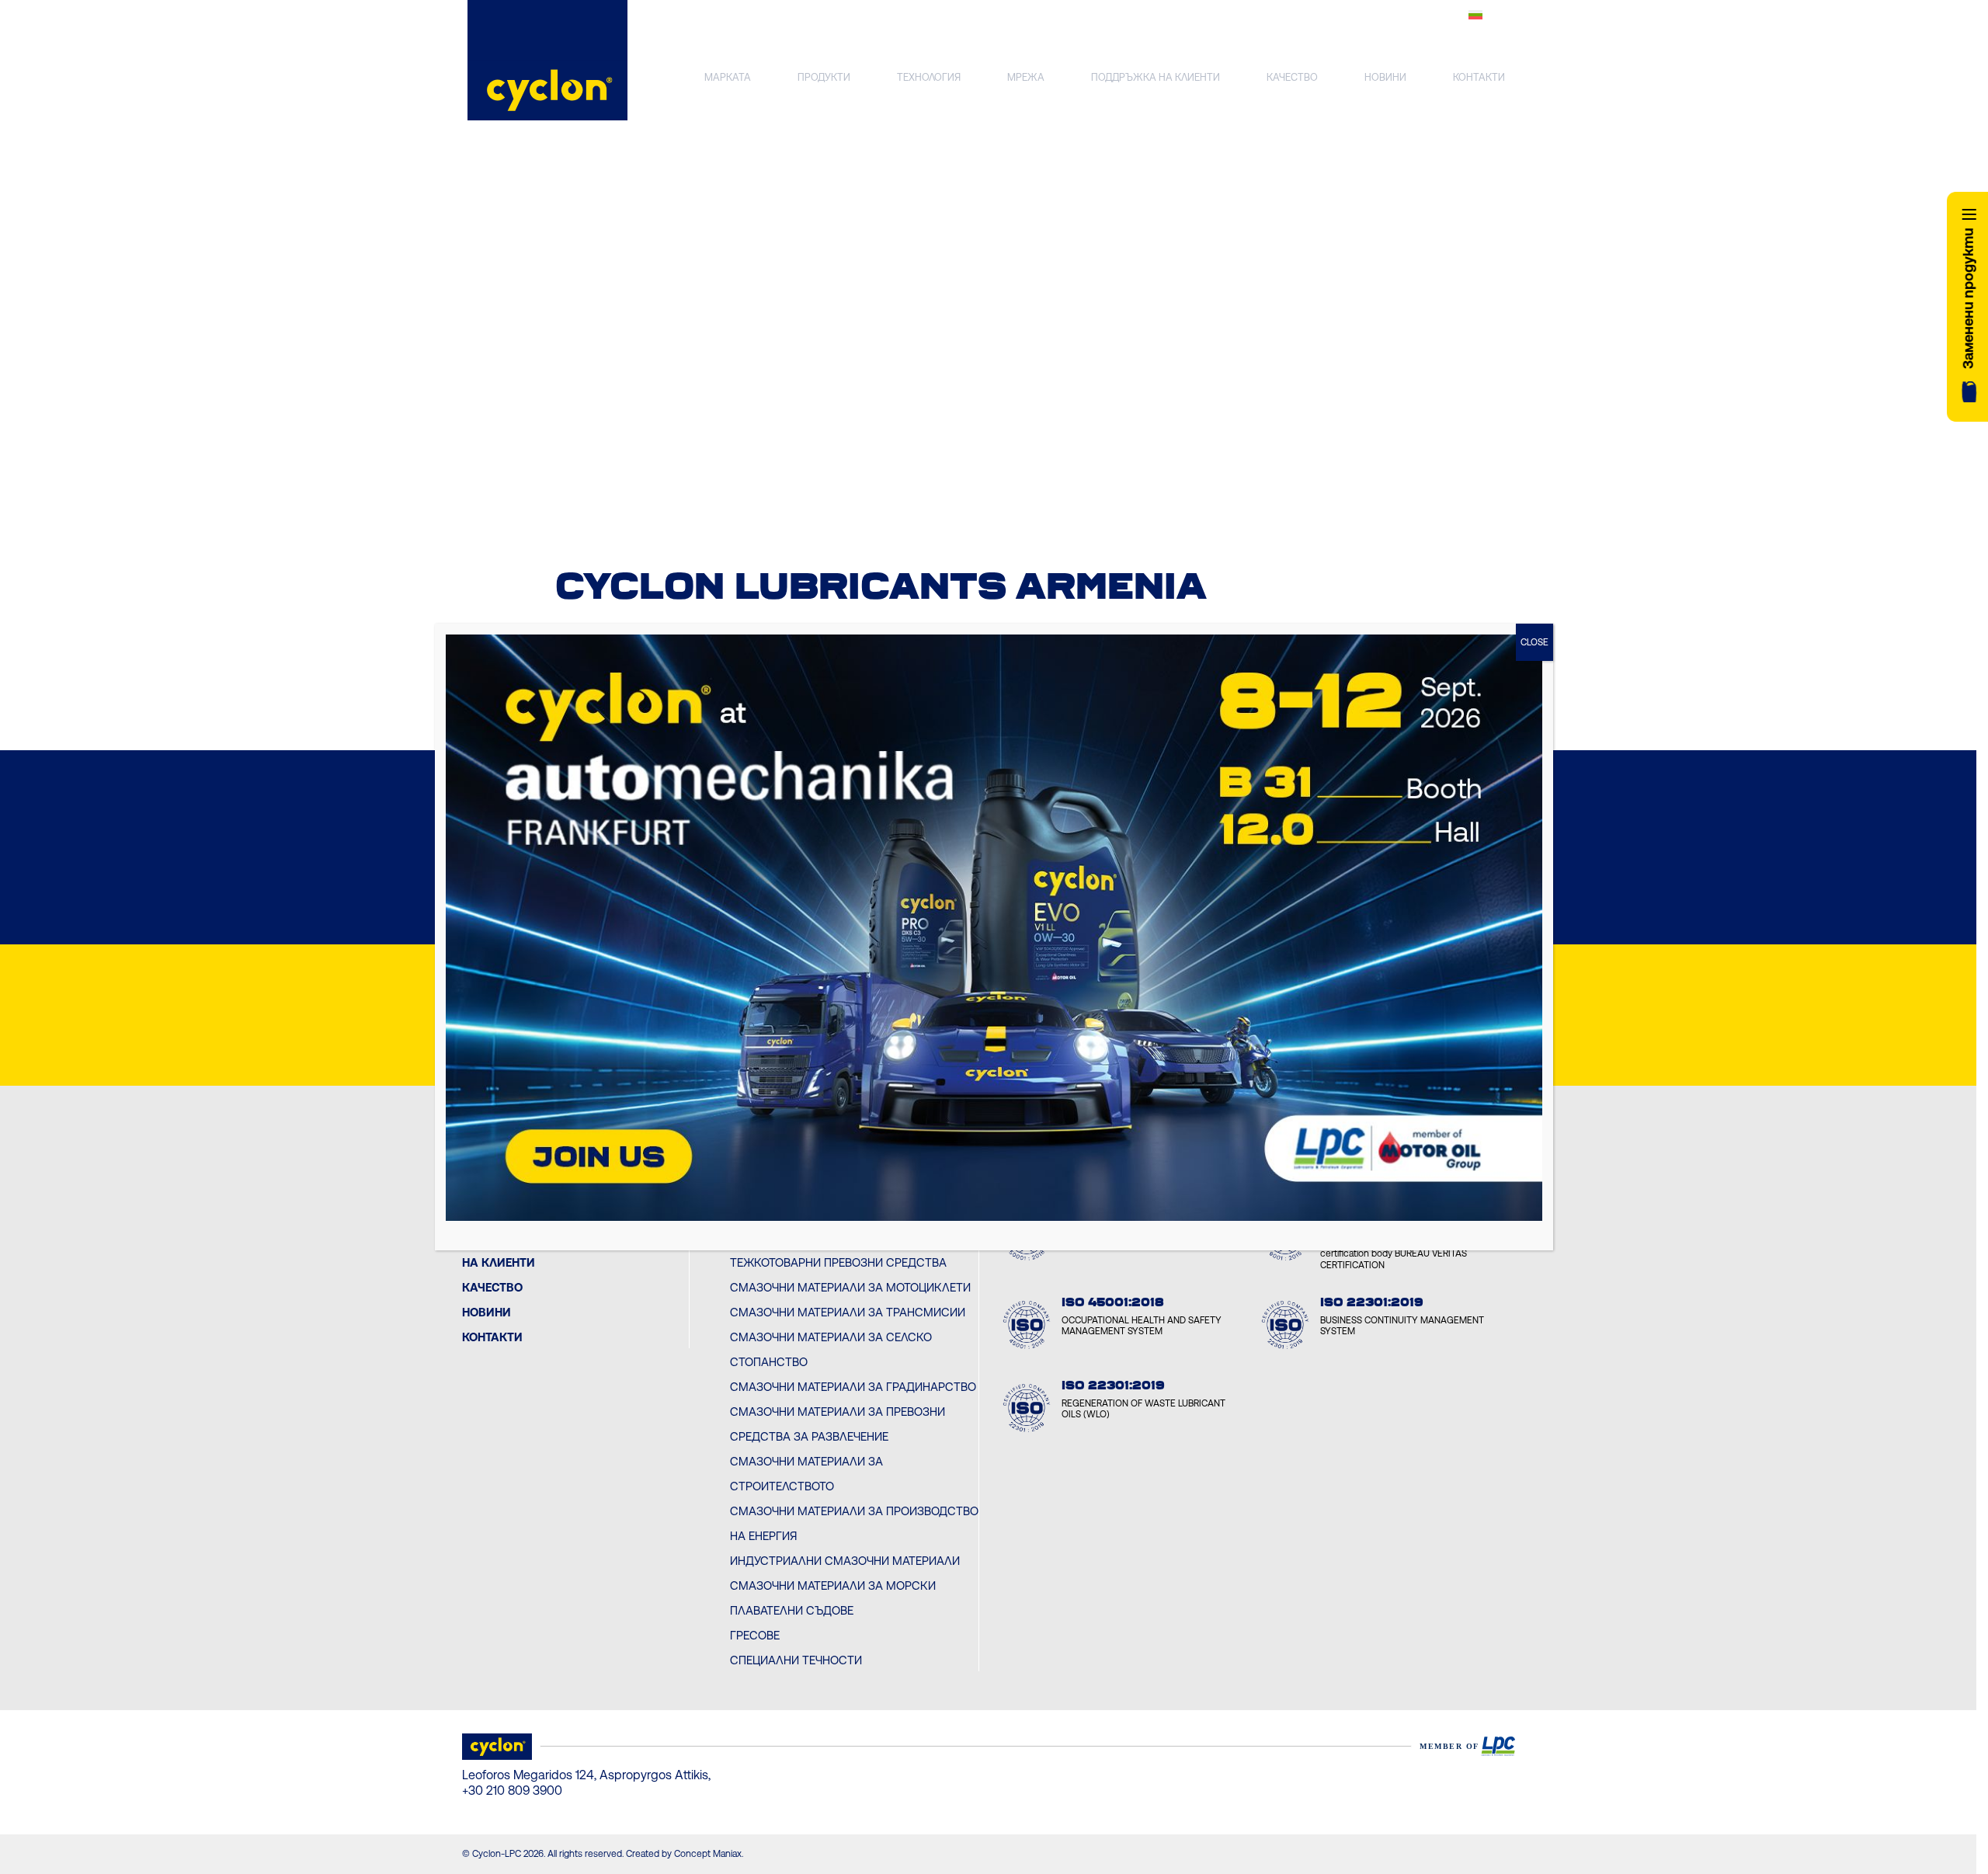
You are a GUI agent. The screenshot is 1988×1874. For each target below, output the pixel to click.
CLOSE (1534, 642)
